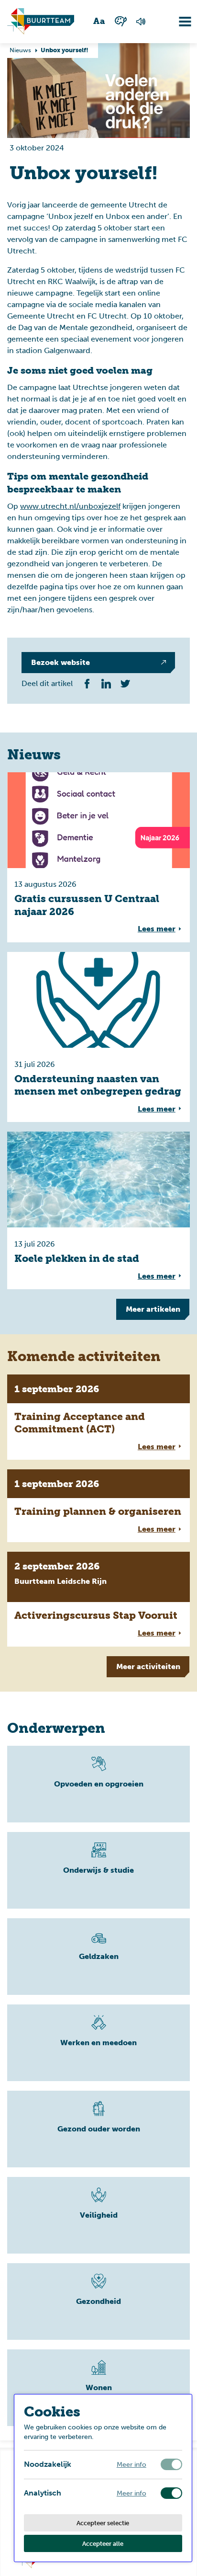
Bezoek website (60, 662)
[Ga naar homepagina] (41, 22)
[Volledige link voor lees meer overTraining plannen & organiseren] (98, 1506)
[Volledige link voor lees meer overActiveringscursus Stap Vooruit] (98, 1599)
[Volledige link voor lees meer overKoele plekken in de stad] (98, 1210)
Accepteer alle (103, 2543)
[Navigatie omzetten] (178, 22)
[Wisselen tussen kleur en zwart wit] (120, 21)
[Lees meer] (98, 1784)
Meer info (131, 2465)
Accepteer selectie (103, 2523)
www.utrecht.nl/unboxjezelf (70, 506)
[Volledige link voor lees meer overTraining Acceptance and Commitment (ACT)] (98, 1417)
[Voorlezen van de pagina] (141, 22)
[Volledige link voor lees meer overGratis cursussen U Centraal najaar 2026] (98, 857)
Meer (153, 1309)
